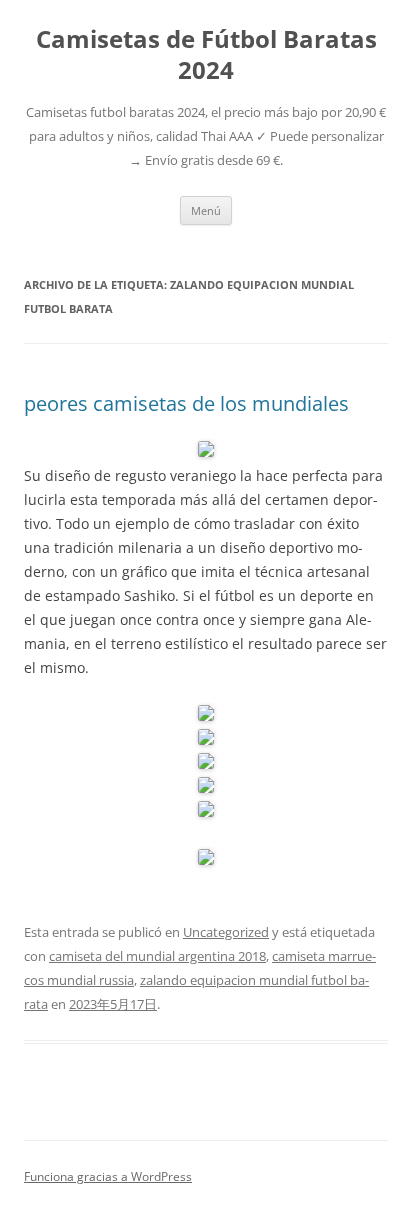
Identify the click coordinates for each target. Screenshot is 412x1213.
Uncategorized (226, 932)
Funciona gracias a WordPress (108, 1176)
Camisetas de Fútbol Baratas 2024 (206, 55)
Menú (206, 210)
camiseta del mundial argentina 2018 (157, 956)
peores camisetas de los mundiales (186, 403)
